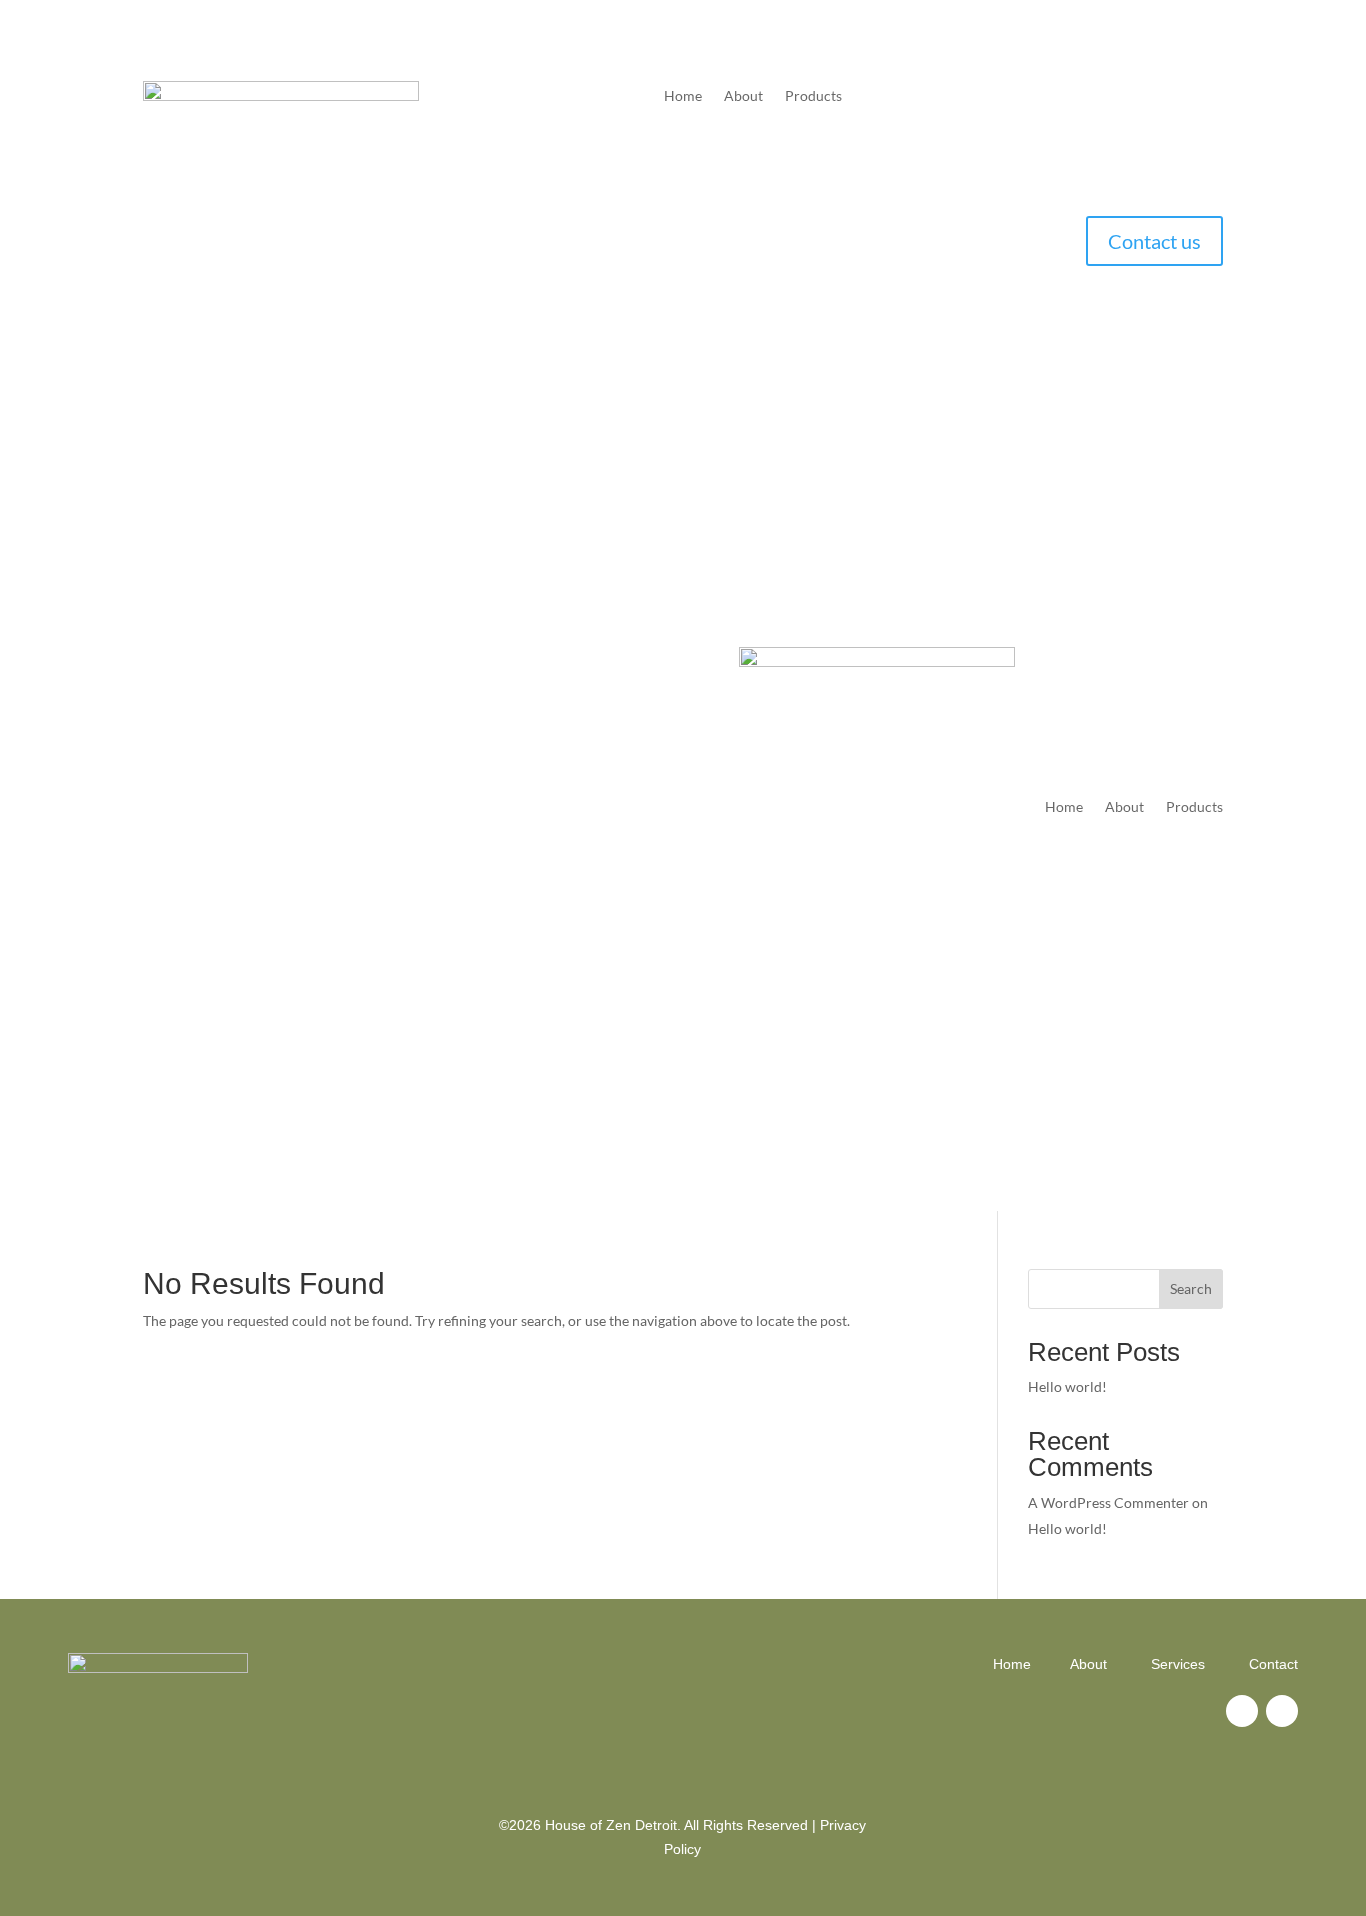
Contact (1273, 1664)
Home (683, 96)
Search (1191, 1288)
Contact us (1154, 241)
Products (813, 96)
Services (1178, 1664)
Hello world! (1067, 1386)
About (743, 96)
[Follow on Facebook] (1242, 1711)
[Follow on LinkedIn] (1282, 1711)
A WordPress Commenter (1108, 1502)
